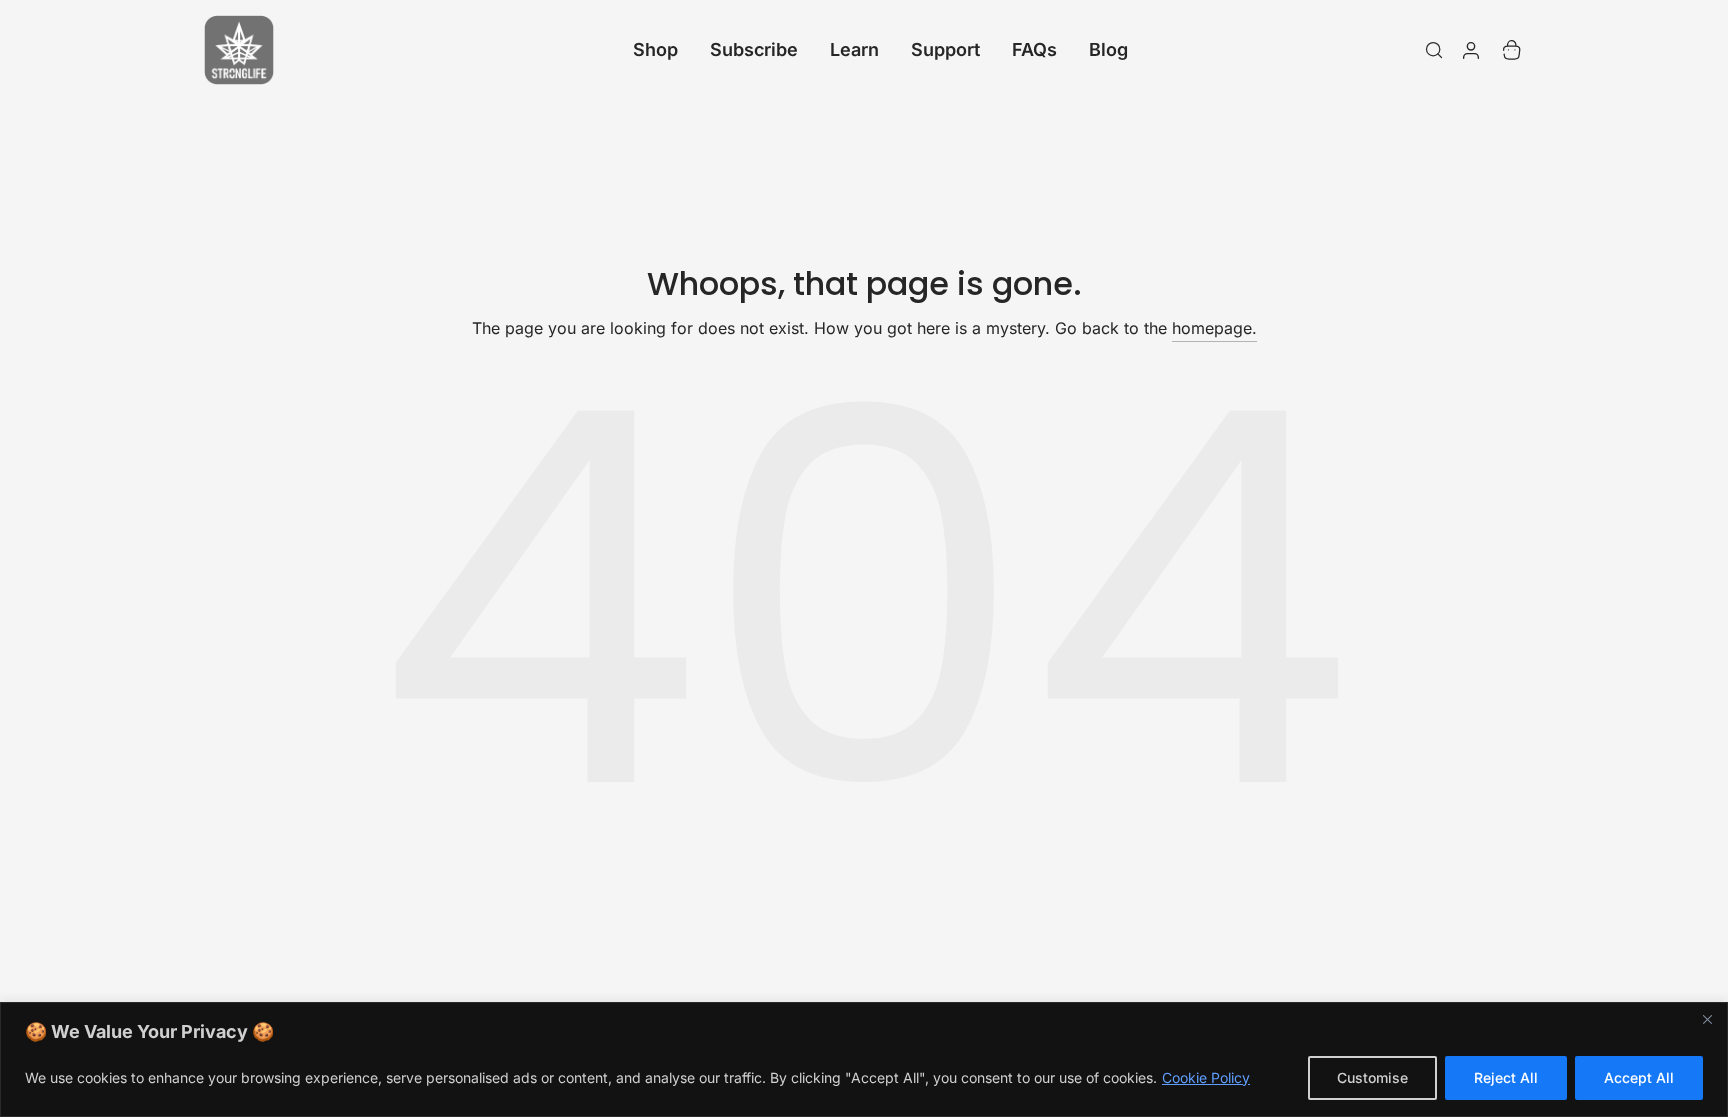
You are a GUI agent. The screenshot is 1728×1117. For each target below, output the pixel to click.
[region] (864, 1059)
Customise (1372, 1077)
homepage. (1214, 328)
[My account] (1471, 50)
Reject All (1506, 1077)
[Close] (1707, 1019)
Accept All (1639, 1077)
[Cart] (1512, 50)
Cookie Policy (1206, 1077)
